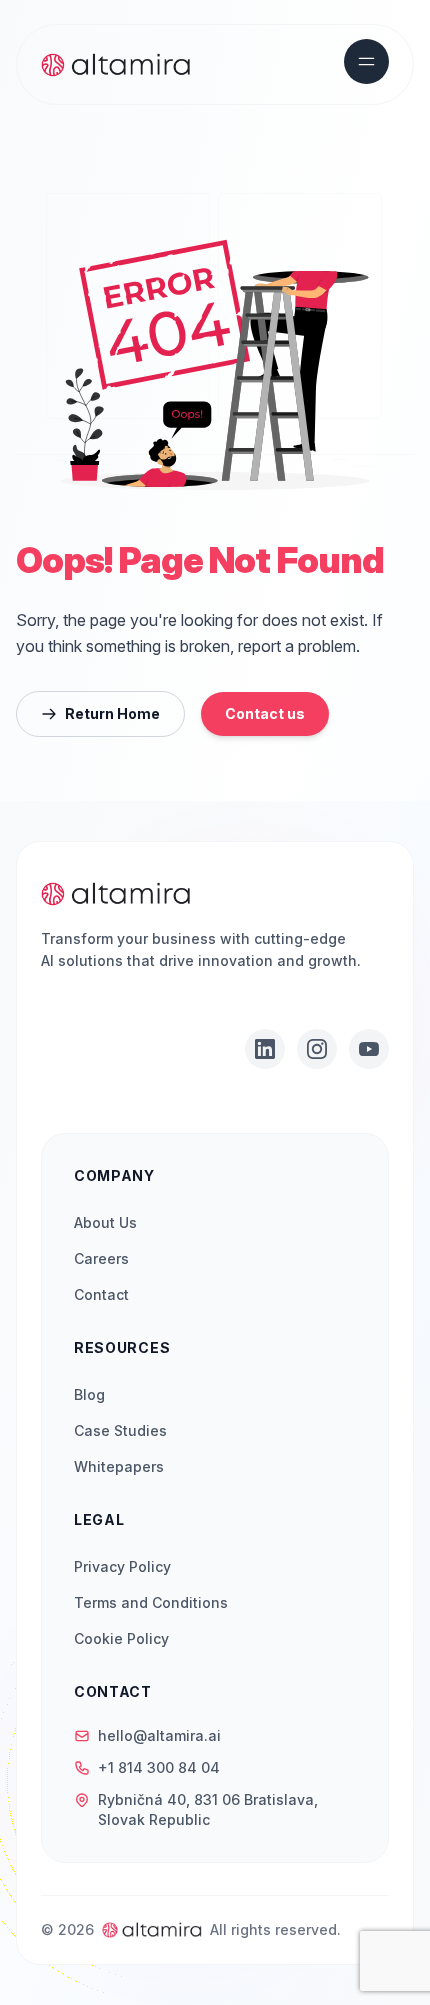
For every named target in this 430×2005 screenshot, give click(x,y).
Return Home (112, 713)
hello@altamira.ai (159, 1735)
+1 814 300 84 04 (159, 1767)
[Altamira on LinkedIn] (265, 1049)
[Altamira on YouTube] (369, 1049)
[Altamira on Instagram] (317, 1049)
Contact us (265, 713)
